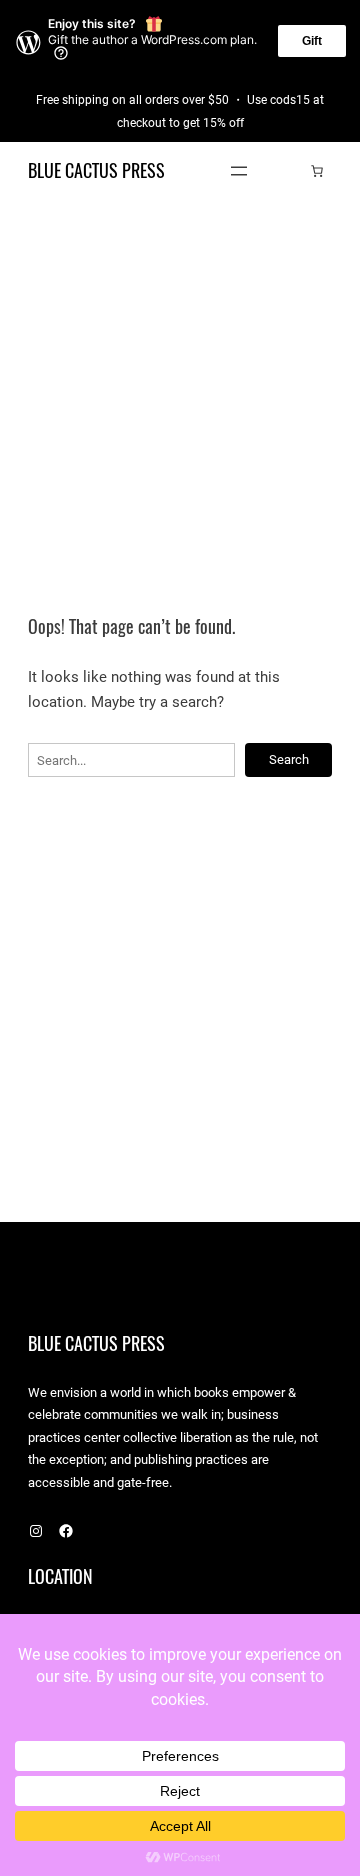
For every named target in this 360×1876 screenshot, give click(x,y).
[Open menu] (239, 171)
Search (289, 759)
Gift (312, 41)
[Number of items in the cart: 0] (317, 171)
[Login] (286, 170)
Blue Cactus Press (96, 170)
